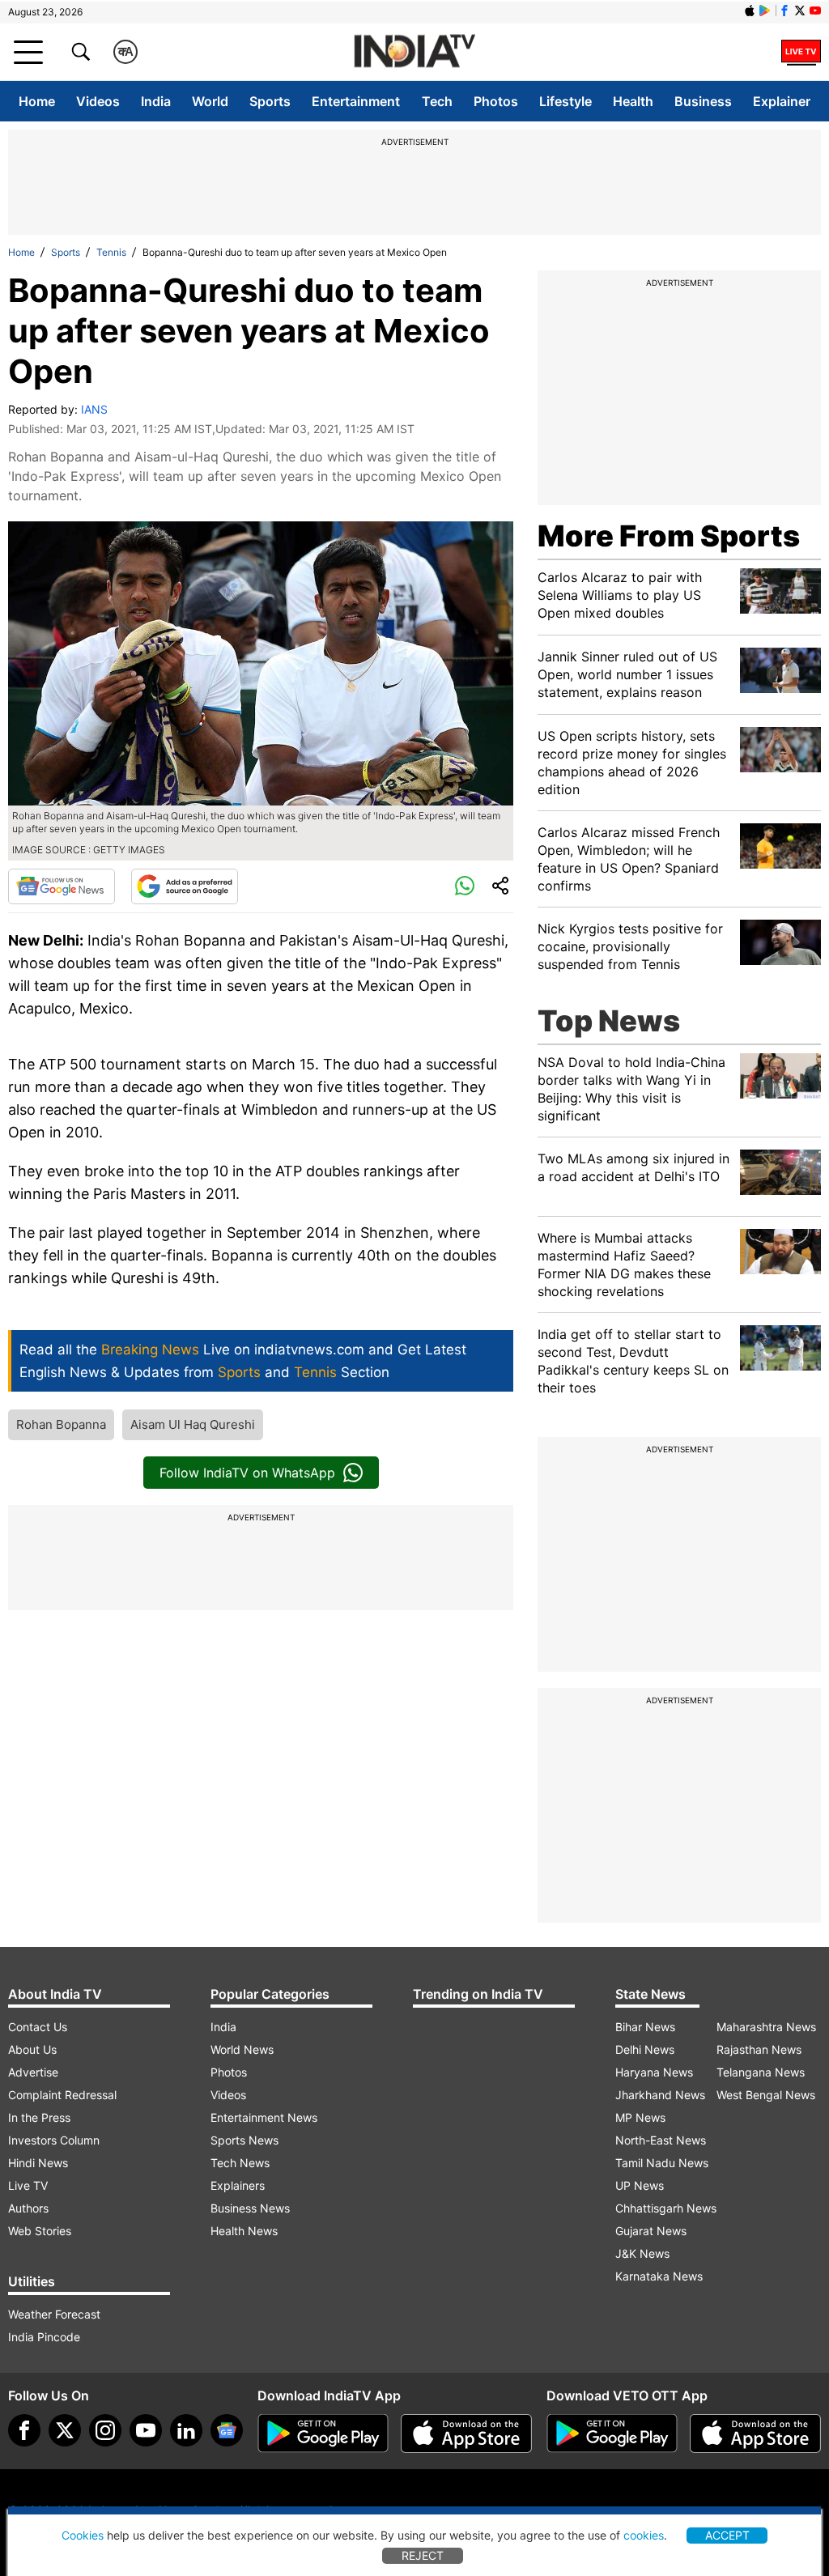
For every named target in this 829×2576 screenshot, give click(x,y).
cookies (644, 2535)
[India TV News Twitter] (800, 11)
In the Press (39, 2117)
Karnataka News (659, 2276)
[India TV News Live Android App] (323, 2434)
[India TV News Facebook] (784, 11)
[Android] (765, 11)
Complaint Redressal (62, 2095)
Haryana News (654, 2072)
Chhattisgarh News (666, 2208)
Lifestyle (565, 101)
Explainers (238, 2185)
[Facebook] (24, 2430)
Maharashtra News (766, 2027)
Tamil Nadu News (662, 2163)
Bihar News (645, 2027)
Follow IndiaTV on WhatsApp (247, 1473)
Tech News (240, 2163)
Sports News (244, 2140)
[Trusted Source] (185, 886)
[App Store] (466, 2434)
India (156, 101)
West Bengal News (766, 2095)
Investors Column (54, 2140)
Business (703, 101)
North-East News (661, 2140)
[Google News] (62, 886)
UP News (640, 2185)
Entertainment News (264, 2117)
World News (242, 2049)
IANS (94, 409)
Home (37, 101)
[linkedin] (186, 2430)
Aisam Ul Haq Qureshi (193, 1424)
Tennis (111, 252)
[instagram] (105, 2430)
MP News (640, 2117)
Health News (244, 2231)
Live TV (28, 2185)
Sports (270, 101)
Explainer (782, 101)
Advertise (33, 2072)
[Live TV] (801, 52)
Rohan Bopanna (61, 1424)
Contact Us (38, 2027)
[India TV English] (414, 52)
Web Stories (40, 2231)
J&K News (642, 2253)
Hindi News (38, 2163)
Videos (98, 101)
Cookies (83, 2535)
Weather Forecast (54, 2314)
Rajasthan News (759, 2049)
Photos (496, 101)
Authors (28, 2208)
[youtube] (146, 2430)
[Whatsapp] (465, 886)
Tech (437, 101)
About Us (32, 2049)
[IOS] (750, 11)
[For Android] (612, 2434)
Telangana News (761, 2072)
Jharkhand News (660, 2095)
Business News (250, 2208)
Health (633, 101)
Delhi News (645, 2049)
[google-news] (227, 2430)
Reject (423, 2555)
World (210, 101)
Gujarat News (651, 2231)
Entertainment (356, 101)
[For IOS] (755, 2434)
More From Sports (669, 536)
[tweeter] (65, 2430)
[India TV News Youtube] (815, 11)
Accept (727, 2535)
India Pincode (44, 2337)
